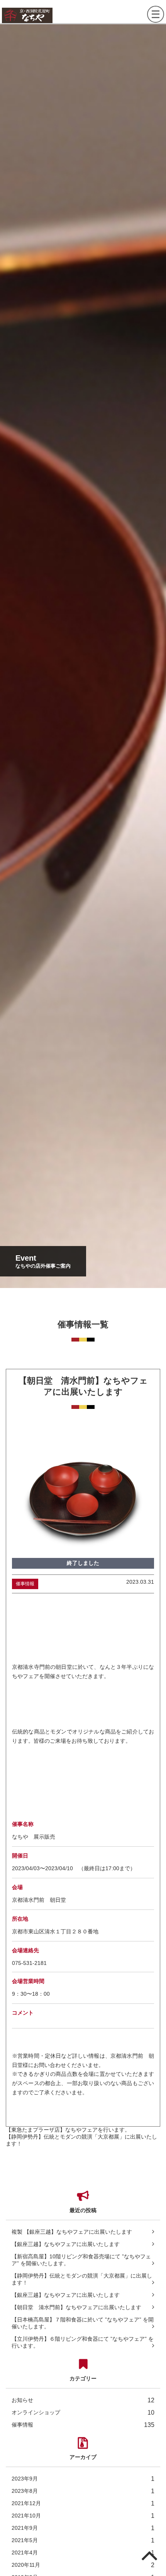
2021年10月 (83, 2516)
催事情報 (83, 2425)
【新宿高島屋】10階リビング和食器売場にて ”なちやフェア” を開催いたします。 (81, 2260)
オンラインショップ (83, 2413)
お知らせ (83, 2400)
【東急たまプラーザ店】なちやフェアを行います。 (68, 2130)
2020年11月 (83, 2565)
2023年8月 (83, 2491)
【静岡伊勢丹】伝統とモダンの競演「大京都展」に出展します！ (82, 2279)
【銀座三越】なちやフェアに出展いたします (66, 2244)
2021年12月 (83, 2503)
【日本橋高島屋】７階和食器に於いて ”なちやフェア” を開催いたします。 (83, 2323)
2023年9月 (83, 2479)
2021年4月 (83, 2553)
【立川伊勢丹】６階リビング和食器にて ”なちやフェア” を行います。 (83, 2342)
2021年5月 (83, 2540)
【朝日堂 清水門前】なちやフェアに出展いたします (76, 2307)
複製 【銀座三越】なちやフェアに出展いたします (72, 2232)
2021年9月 (83, 2528)
